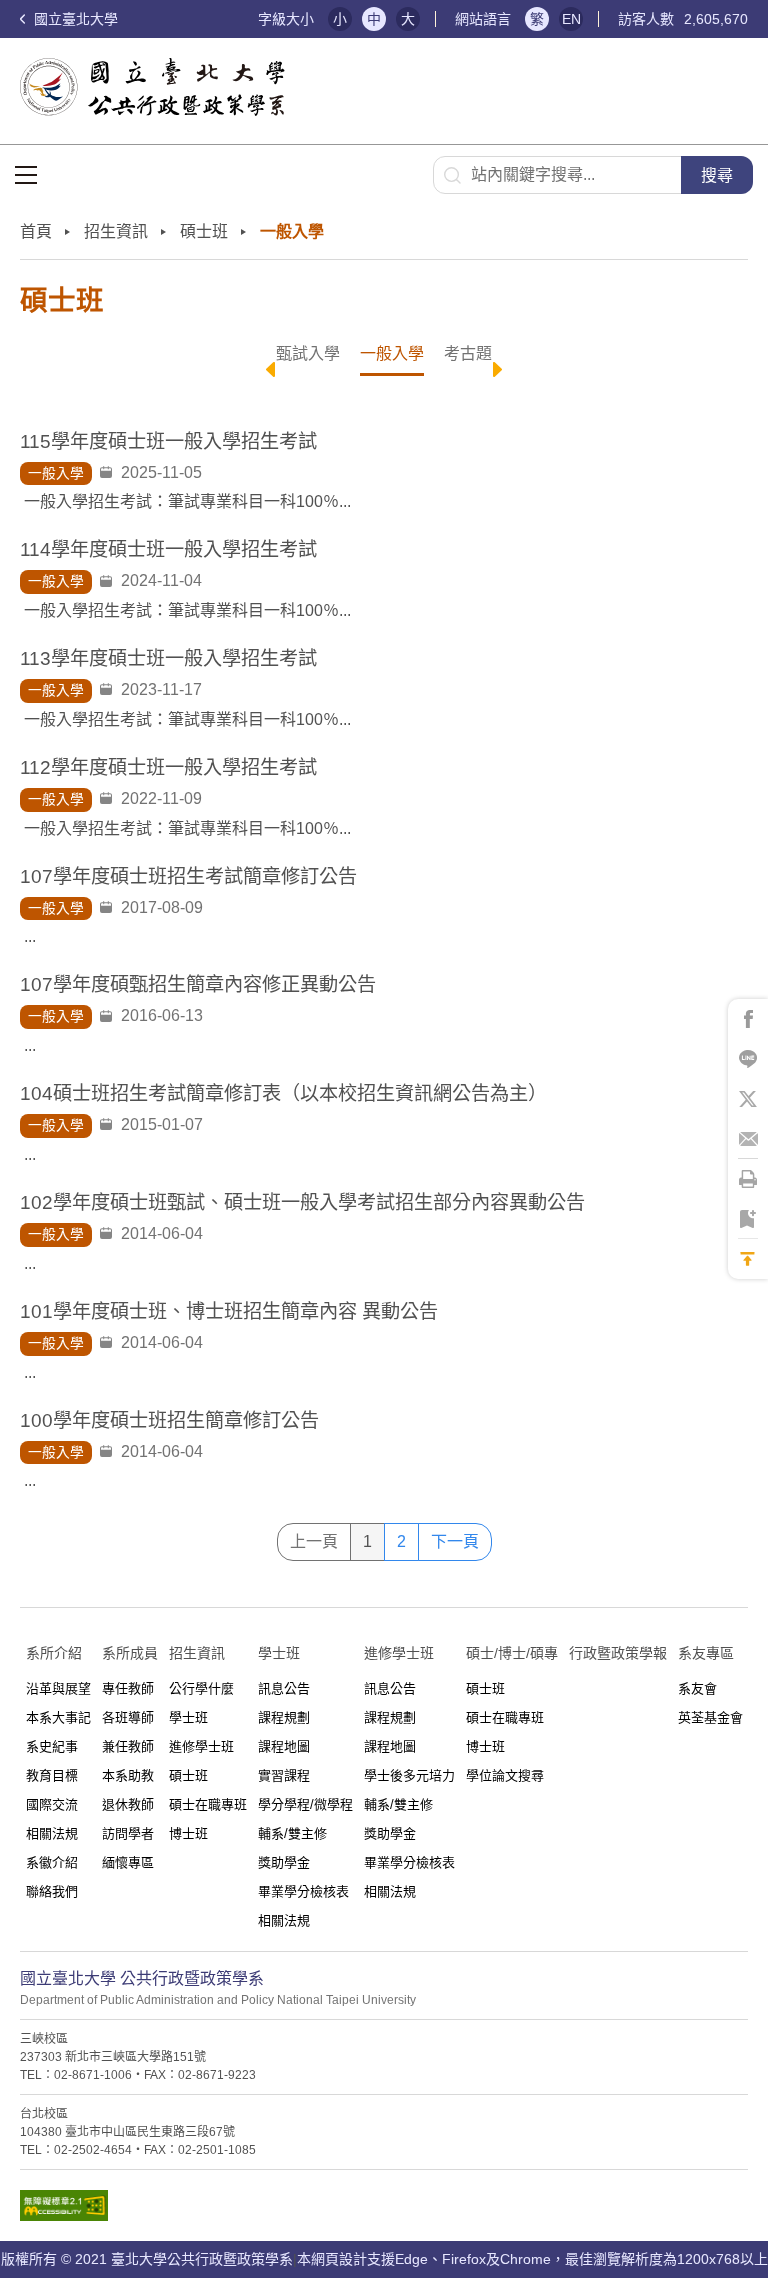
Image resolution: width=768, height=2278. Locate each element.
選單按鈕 (26, 175)
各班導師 (128, 1717)
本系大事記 (58, 1717)
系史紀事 (52, 1746)
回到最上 (748, 1259)
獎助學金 (284, 1862)
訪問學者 (128, 1833)
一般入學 (392, 353)
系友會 (697, 1688)
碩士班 (188, 1775)
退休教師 (128, 1804)
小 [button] (340, 19)
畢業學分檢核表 (303, 1891)
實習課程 (284, 1775)
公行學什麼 (201, 1688)
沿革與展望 (58, 1688)
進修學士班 (201, 1746)
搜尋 (717, 175)
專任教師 (128, 1688)
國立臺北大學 (74, 19)
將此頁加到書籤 (748, 1219)
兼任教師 (128, 1746)
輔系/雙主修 (292, 1833)
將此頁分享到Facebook (748, 1019)
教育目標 (52, 1775)
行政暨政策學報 (618, 1653)
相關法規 (52, 1833)
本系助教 (128, 1775)
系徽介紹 (52, 1862)
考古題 (468, 353)
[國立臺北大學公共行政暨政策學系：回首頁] (158, 87)
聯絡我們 (52, 1891)
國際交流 (52, 1804)
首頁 (36, 231)
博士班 (188, 1833)
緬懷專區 (128, 1862)
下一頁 (455, 1541)
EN (571, 19)
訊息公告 (284, 1688)
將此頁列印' (748, 1179)
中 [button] (374, 19)
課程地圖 (284, 1746)
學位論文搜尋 (505, 1775)
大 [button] (408, 19)
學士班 (188, 1717)
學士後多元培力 (409, 1775)
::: (233, 19)
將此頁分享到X (748, 1099)
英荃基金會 (710, 1717)
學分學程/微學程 (305, 1804)
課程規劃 (284, 1717)
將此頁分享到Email (748, 1139)
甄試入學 (308, 353)
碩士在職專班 (208, 1804)
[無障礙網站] (384, 2210)
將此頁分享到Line (748, 1059)
